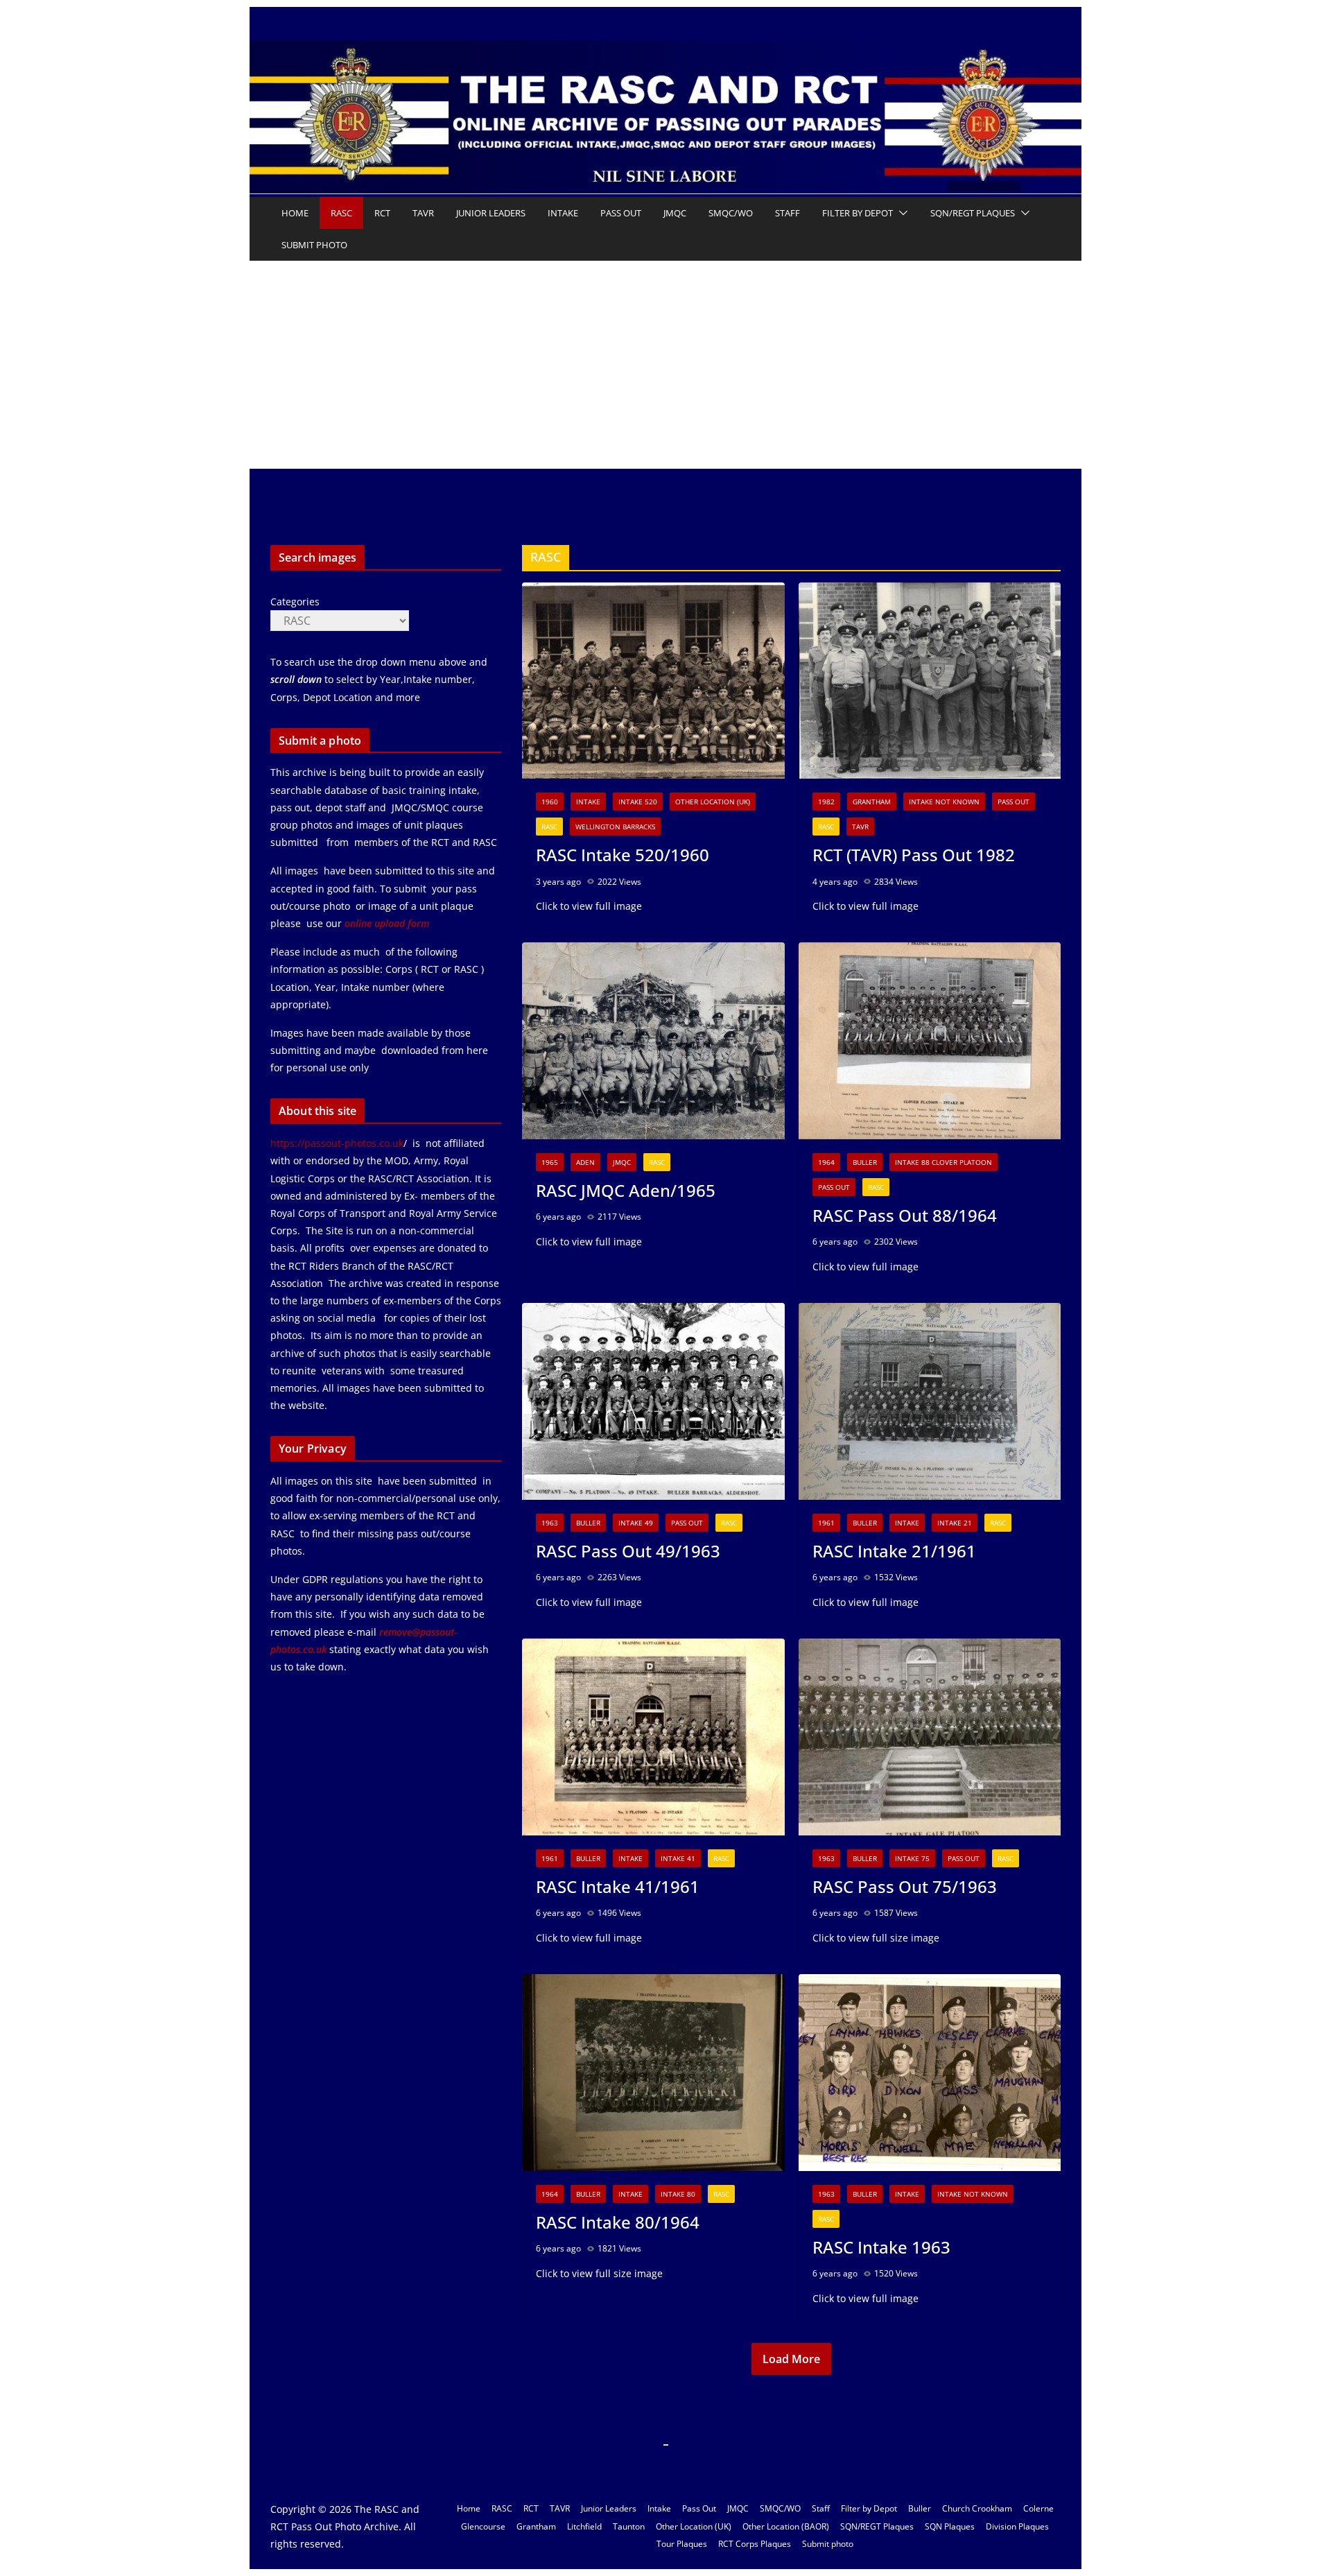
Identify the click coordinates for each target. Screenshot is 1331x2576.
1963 (550, 1523)
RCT (382, 213)
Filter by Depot (858, 213)
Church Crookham (977, 2508)
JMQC (675, 213)
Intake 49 (636, 1523)
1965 (550, 1162)
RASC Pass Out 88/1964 (905, 1215)
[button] (901, 213)
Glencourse (483, 2526)
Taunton (629, 2526)
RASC (341, 213)
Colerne (1038, 2508)
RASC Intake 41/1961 (618, 1886)
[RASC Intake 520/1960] (653, 681)
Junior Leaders (491, 213)
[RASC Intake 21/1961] (930, 1401)
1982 (826, 802)
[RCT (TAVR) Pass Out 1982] (930, 681)
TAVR (423, 213)
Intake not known (944, 802)
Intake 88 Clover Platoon (943, 1162)
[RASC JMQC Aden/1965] (653, 1041)
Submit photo (314, 245)
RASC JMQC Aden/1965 (626, 1190)
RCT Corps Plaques (755, 2544)
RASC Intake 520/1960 (623, 855)
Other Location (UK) (713, 802)
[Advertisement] (665, 365)
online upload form (385, 923)
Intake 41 (678, 1858)
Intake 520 (638, 802)
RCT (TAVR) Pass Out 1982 (914, 855)
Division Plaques (1017, 2526)
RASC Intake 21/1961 (894, 1551)
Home (295, 213)
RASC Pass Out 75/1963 (905, 1886)
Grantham (872, 802)
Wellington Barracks (615, 827)
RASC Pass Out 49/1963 (628, 1551)
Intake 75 (912, 1858)
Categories (295, 602)
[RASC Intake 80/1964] (653, 2073)
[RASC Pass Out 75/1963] (930, 1737)
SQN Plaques (950, 2526)
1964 (826, 1162)
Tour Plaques (682, 2544)
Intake (563, 213)
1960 (550, 802)
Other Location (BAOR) (786, 2526)
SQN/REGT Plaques (973, 213)
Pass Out (621, 213)
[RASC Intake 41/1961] (653, 1737)
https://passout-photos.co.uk (337, 1143)
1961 (826, 1523)
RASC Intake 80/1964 (618, 2222)
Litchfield (584, 2526)
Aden (585, 1162)
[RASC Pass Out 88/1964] (930, 1041)
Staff (788, 213)
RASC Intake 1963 (881, 2247)
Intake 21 (955, 1523)
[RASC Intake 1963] (930, 2073)
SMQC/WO (731, 213)
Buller (865, 1162)
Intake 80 (678, 2194)
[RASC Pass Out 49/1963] (653, 1401)
